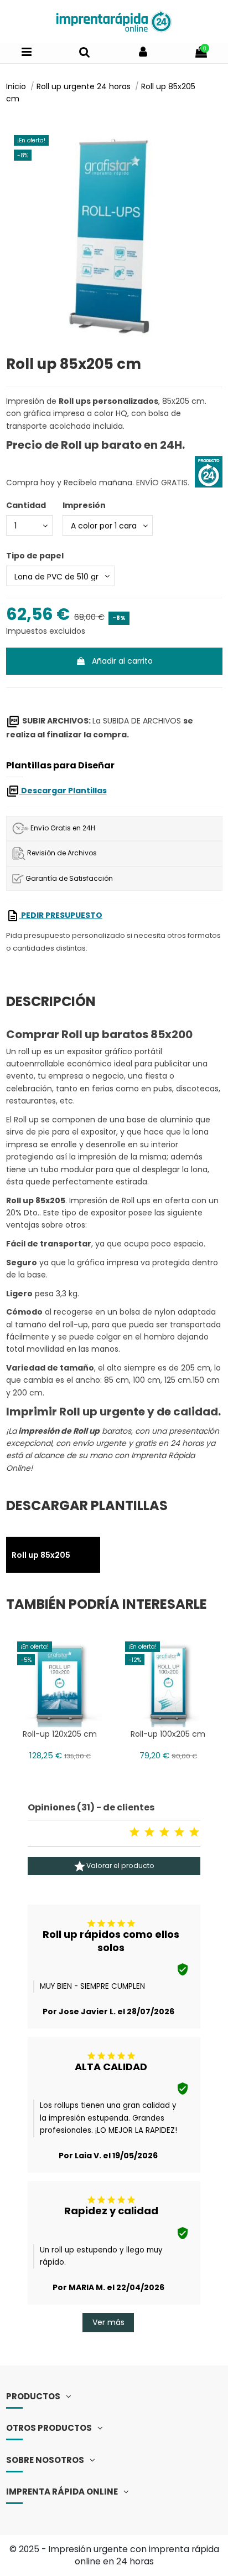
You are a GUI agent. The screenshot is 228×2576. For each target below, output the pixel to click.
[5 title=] (194, 1832)
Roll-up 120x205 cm (60, 1734)
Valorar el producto (114, 1866)
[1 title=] (134, 1832)
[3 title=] (164, 1832)
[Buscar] (85, 53)
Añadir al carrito (122, 661)
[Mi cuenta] (143, 53)
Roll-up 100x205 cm (168, 1734)
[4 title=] (179, 1832)
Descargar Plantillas (63, 791)
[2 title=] (149, 1832)
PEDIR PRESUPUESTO (61, 915)
